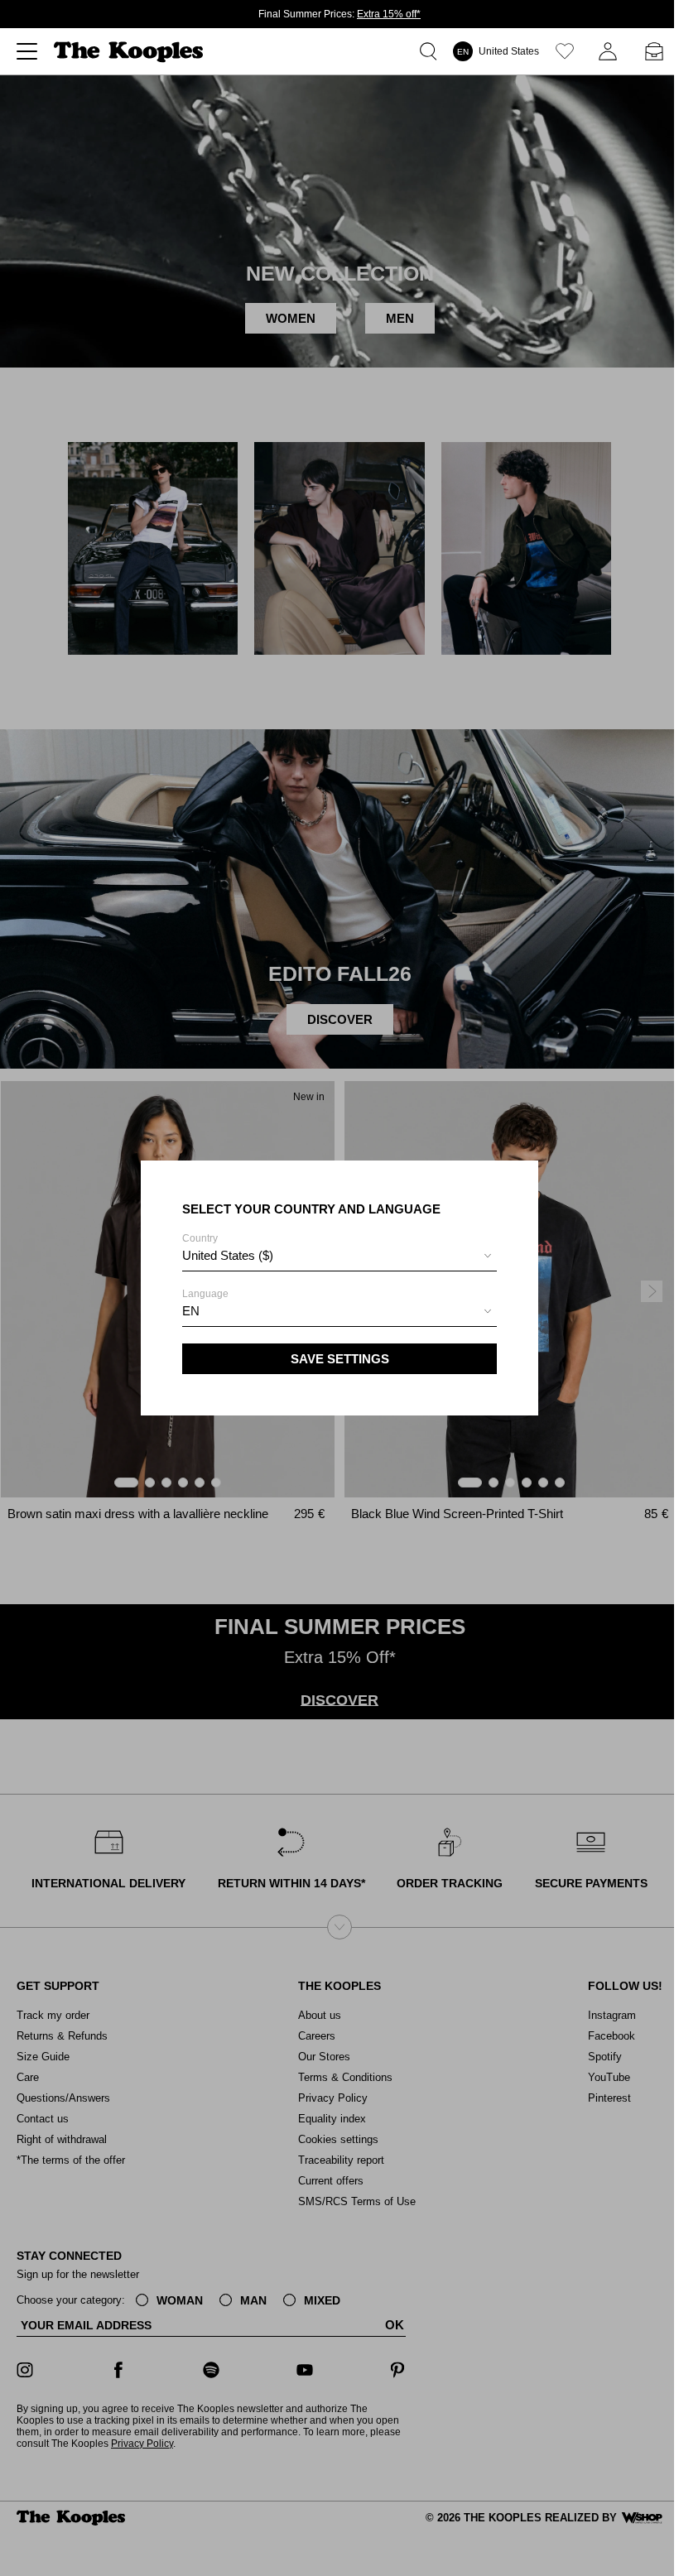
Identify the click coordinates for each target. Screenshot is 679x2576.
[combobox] (339, 1258)
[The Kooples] (130, 52)
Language (205, 1303)
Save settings (340, 1359)
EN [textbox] (191, 1311)
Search (431, 51)
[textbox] (339, 1256)
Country (228, 1247)
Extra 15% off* (389, 14)
